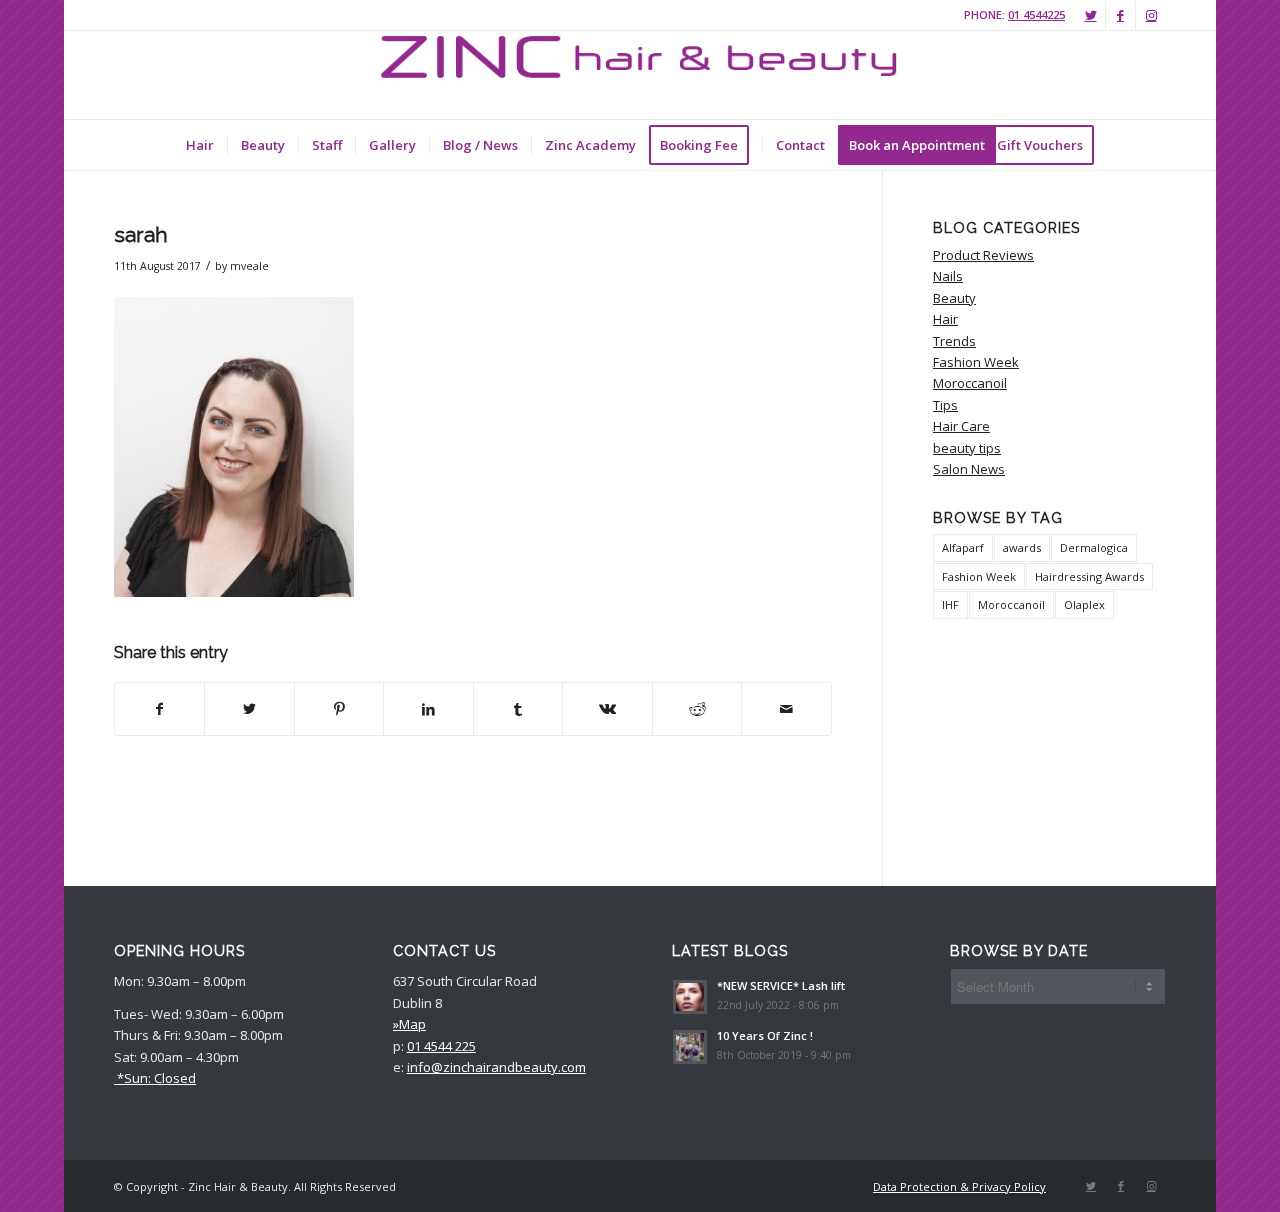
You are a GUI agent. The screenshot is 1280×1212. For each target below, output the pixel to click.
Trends (954, 341)
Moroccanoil (970, 383)
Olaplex (1084, 604)
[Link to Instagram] (1151, 15)
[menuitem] (200, 145)
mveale (249, 266)
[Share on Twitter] (249, 709)
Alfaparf (963, 547)
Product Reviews (983, 255)
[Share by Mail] (786, 709)
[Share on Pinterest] (339, 709)
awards (1022, 547)
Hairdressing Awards (1089, 576)
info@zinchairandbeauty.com (496, 1067)
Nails (948, 276)
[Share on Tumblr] (518, 709)
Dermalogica (1094, 547)
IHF (950, 604)
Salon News (969, 469)
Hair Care (961, 426)
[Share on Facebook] (159, 709)
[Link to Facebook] (1120, 15)
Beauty (954, 298)
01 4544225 (1036, 14)
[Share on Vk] (607, 709)
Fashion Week (976, 362)
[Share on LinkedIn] (428, 709)
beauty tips (967, 448)
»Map (409, 1024)
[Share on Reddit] (697, 709)
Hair (945, 319)
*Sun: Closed (155, 1078)
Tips (945, 405)
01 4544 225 (441, 1046)
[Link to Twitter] (1090, 15)
